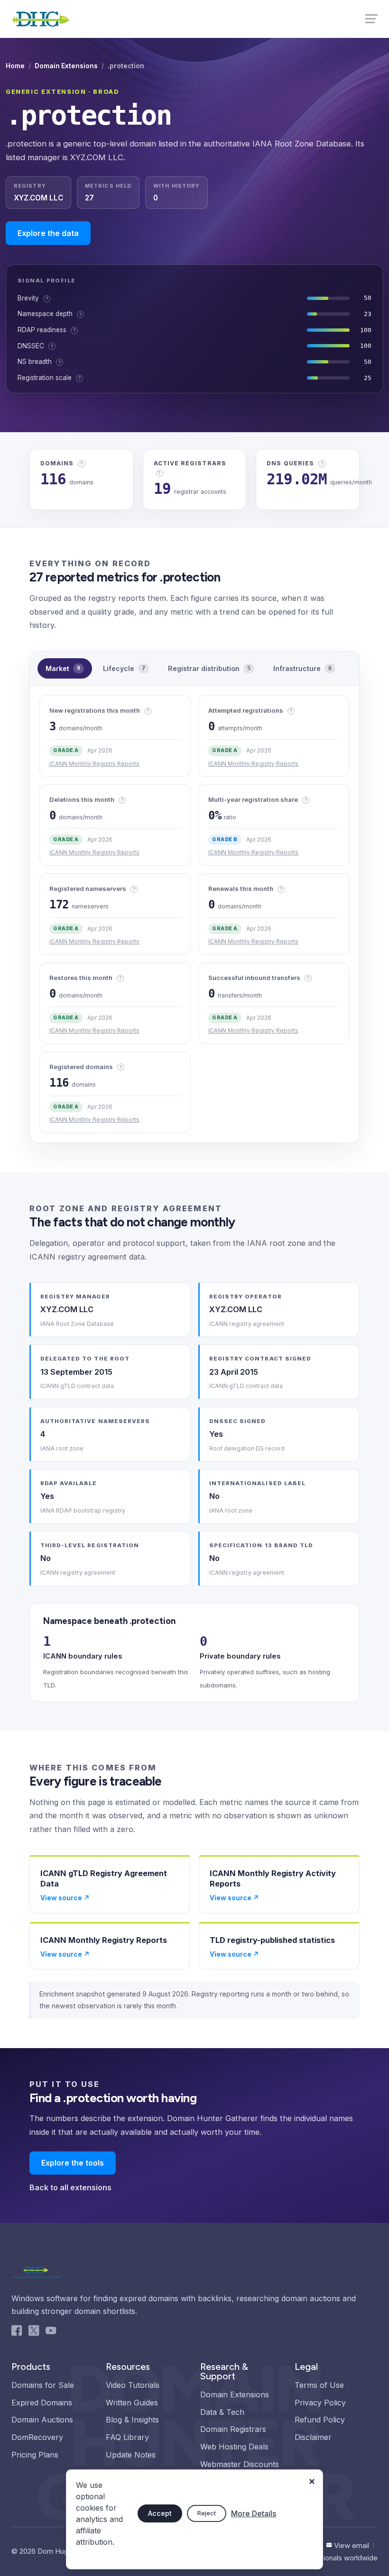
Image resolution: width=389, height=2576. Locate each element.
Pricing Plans (35, 2455)
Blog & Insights (132, 2420)
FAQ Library (127, 2437)
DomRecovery (37, 2437)
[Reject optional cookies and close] (312, 2477)
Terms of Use (319, 2385)
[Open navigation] (370, 18)
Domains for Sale (43, 2385)
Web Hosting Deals (234, 2447)
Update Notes (131, 2455)
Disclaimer (313, 2437)
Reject (207, 2513)
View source (65, 1898)
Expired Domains (42, 2403)
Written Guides (132, 2403)
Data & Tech (222, 2412)
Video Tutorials (133, 2385)
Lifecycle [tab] (124, 668)
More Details (254, 2513)
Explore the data (48, 233)
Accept (160, 2513)
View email (352, 2545)
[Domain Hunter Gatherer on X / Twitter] (34, 2332)
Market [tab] (63, 668)
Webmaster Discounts (240, 2464)
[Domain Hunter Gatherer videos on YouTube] (51, 2332)
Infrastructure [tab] (302, 668)
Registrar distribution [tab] (209, 668)
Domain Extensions (66, 66)
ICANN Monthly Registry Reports (94, 764)
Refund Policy (320, 2420)
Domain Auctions (42, 2420)
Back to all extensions (70, 2187)
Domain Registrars (233, 2429)
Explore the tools (73, 2163)
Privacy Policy (320, 2403)
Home (15, 66)
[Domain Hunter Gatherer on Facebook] (17, 2332)
